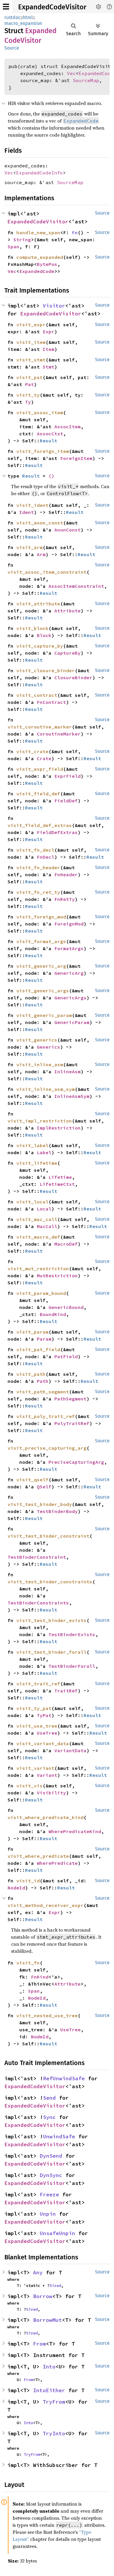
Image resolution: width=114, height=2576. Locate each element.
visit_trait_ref (38, 1684)
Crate (44, 758)
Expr (49, 332)
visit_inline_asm (40, 1064)
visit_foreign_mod (41, 917)
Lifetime (60, 1177)
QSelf (44, 1487)
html (28, 17)
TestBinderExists (72, 1634)
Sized (55, 2285)
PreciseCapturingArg (76, 1462)
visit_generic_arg (41, 966)
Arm (41, 554)
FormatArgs (69, 948)
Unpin (48, 2214)
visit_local (32, 1202)
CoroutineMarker (59, 734)
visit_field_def (38, 794)
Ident (27, 512)
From (39, 2344)
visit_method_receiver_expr (46, 1905)
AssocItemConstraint (76, 586)
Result (49, 441)
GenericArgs (70, 998)
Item (49, 349)
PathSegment (70, 1399)
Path (43, 1381)
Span (13, 247)
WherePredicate (57, 1863)
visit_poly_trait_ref (46, 1416)
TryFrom (54, 2402)
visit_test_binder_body (40, 1504)
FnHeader (66, 874)
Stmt (49, 367)
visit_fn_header (38, 867)
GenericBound (66, 1307)
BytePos (47, 264)
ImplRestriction (59, 1128)
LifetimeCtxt (57, 1184)
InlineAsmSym (72, 1096)
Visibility (51, 1793)
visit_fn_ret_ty (38, 892)
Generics (49, 1047)
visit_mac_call (37, 1219)
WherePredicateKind (75, 1831)
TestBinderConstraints (38, 1603)
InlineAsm (68, 1072)
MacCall (47, 1226)
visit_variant (35, 1768)
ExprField (68, 776)
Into (49, 2367)
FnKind (40, 1977)
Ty (28, 402)
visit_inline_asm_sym (46, 1089)
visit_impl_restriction (40, 1121)
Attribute (68, 611)
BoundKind (53, 1314)
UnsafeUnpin (57, 2233)
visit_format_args (41, 941)
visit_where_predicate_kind (46, 1817)
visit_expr (31, 325)
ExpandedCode (37, 271)
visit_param (32, 1332)
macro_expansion (23, 23)
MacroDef (66, 1244)
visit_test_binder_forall (51, 1652)
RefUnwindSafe (64, 2078)
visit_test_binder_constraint (49, 1536)
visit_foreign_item (43, 451)
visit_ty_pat (34, 1708)
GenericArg (69, 973)
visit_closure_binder (46, 670)
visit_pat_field (38, 1349)
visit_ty (28, 395)
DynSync (51, 2175)
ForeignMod (69, 924)
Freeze (49, 2194)
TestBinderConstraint (37, 1557)
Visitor (54, 306)
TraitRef (66, 1691)
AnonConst (68, 530)
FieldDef (66, 801)
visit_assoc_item (40, 412)
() (51, 476)
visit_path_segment (43, 1392)
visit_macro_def (38, 1237)
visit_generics (37, 1040)
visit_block (32, 628)
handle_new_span (38, 232)
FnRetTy (65, 899)
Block (44, 635)
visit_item (31, 342)
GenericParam (72, 1022)
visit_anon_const (40, 523)
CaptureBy (68, 653)
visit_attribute (38, 604)
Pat (30, 384)
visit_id (28, 1881)
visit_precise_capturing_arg (47, 1448)
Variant (47, 1775)
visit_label (32, 1145)
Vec (71, 73)
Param (44, 1339)
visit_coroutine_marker (40, 727)
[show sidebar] (6, 7)
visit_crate (32, 751)
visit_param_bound (41, 1293)
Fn (75, 232)
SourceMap (86, 80)
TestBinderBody (57, 1511)
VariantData (70, 1750)
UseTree (47, 1733)
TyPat (44, 1715)
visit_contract (37, 695)
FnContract (51, 702)
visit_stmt (31, 360)
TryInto (54, 2433)
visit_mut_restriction (38, 1269)
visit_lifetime (37, 1163)
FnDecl (46, 857)
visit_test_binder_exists (51, 1620)
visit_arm (30, 547)
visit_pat (30, 377)
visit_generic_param (44, 1015)
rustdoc (12, 17)
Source (12, 48)
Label (44, 1152)
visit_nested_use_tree (47, 2015)
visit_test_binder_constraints (50, 1582)
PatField (66, 1356)
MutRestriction (57, 1276)
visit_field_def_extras (40, 825)
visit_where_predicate (38, 1856)
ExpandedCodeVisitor (52, 7)
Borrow (43, 2296)
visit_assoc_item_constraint (47, 572)
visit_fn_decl (35, 850)
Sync (49, 2117)
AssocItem (68, 427)
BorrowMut (47, 2320)
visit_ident (32, 505)
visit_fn (28, 1963)
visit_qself (32, 1480)
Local (44, 1209)
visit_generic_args (43, 991)
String (22, 240)
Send (49, 2098)
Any (38, 2272)
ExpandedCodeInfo (39, 173)
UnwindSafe (59, 2136)
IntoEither (49, 2390)
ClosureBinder (73, 677)
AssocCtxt (50, 434)
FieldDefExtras (57, 832)
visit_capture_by (40, 646)
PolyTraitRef (72, 1423)
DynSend (51, 2156)
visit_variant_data (43, 1743)
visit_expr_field (40, 769)
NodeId (16, 1888)
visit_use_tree (37, 1726)
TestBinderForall (72, 1666)
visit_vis (30, 1786)
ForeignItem (76, 458)
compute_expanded (40, 257)
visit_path (31, 1374)
